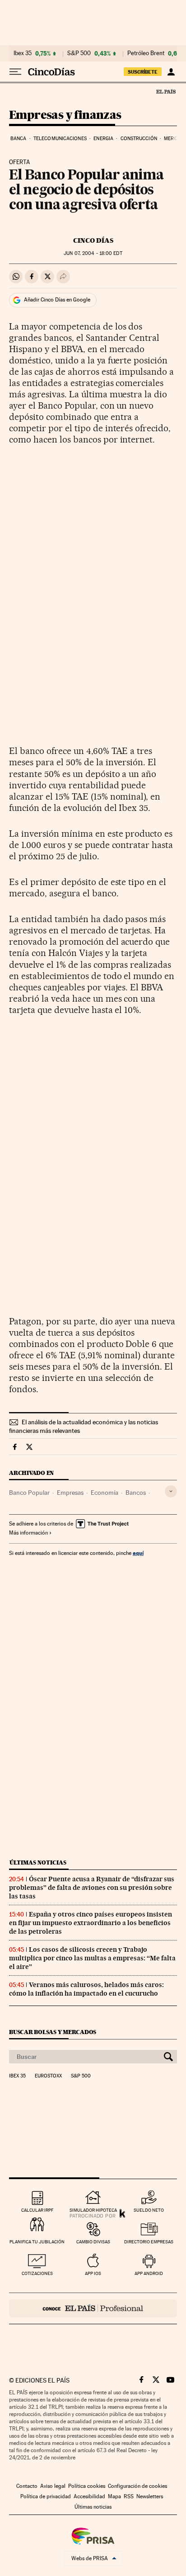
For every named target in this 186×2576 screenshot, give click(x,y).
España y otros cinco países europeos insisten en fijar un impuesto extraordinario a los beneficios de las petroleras (91, 1923)
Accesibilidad (89, 2496)
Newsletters (150, 2496)
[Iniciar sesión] (171, 72)
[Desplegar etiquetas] (171, 1491)
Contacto (27, 2486)
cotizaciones (37, 2273)
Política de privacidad (46, 2496)
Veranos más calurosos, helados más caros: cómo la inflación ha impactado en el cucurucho (86, 1989)
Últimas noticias (38, 1863)
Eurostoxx (48, 2076)
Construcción (139, 139)
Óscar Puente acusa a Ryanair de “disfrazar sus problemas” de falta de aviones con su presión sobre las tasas (92, 1888)
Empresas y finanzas (65, 115)
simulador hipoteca (93, 2210)
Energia (103, 139)
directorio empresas (149, 2242)
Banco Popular (29, 1493)
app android (149, 2273)
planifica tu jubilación (37, 2242)
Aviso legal (53, 2486)
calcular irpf (37, 2210)
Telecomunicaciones (60, 139)
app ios (93, 2273)
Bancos (136, 1493)
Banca (19, 139)
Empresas (70, 1493)
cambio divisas (93, 2242)
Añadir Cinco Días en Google (57, 300)
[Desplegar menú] (15, 72)
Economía (105, 1493)
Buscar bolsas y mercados (53, 2032)
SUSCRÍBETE (143, 72)
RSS (129, 2496)
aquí (138, 1553)
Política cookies (87, 2486)
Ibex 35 (23, 53)
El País (166, 91)
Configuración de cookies (137, 2486)
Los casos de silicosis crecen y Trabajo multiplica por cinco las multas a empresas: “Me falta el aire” (92, 1958)
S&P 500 (79, 53)
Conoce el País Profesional (93, 2308)
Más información (28, 1533)
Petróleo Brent (146, 53)
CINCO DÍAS (93, 240)
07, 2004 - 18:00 (93, 253)
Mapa (114, 2496)
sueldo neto (149, 2210)
